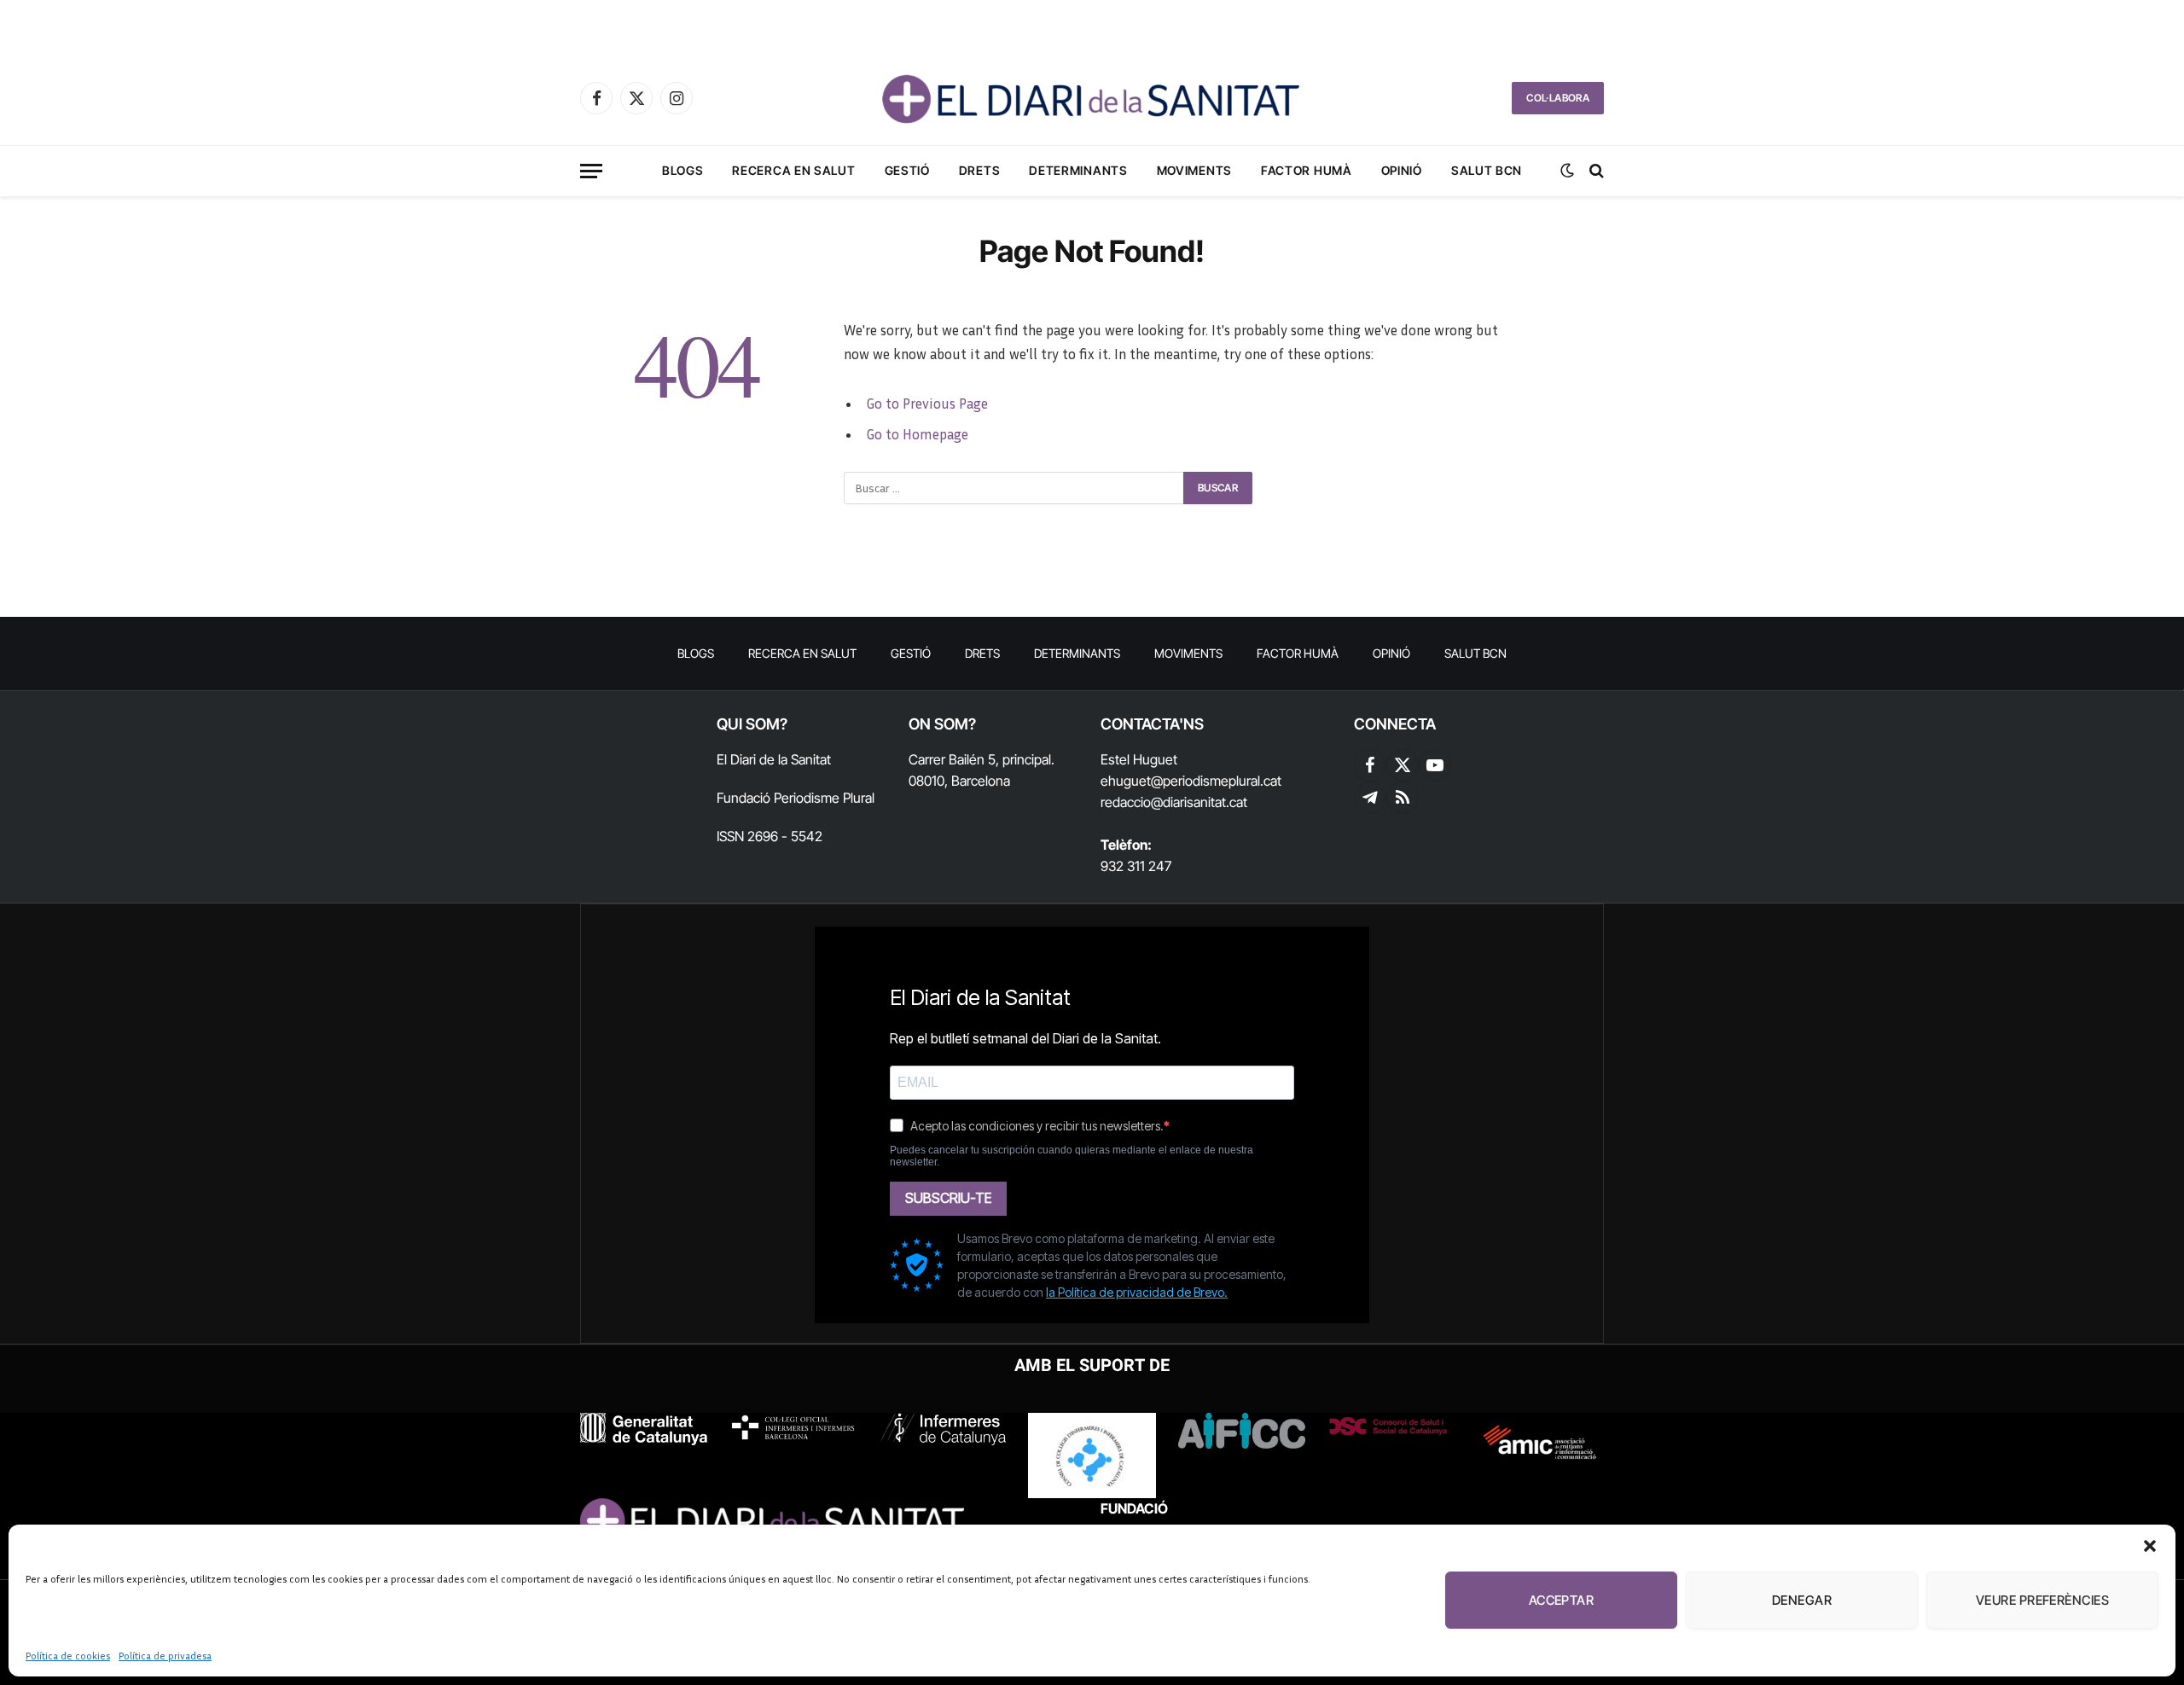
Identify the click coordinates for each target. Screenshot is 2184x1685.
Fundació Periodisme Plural (796, 798)
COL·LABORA (1558, 98)
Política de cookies (68, 1656)
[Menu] (591, 171)
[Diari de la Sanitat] (1092, 98)
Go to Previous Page (927, 404)
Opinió (1402, 170)
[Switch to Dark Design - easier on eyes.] (1567, 171)
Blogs (683, 170)
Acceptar (1562, 1600)
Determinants (1078, 170)
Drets (980, 170)
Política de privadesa (165, 1656)
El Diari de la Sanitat (774, 759)
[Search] (1595, 171)
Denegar (1802, 1600)
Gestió (907, 170)
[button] (2150, 1546)
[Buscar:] (1014, 488)
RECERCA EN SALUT (793, 170)
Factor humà (1307, 170)
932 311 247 (1136, 866)
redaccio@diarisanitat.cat (1174, 802)
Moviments (1194, 170)
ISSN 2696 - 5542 (770, 836)
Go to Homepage (917, 434)
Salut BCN (1487, 170)
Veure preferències (2042, 1600)
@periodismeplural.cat (1216, 781)
